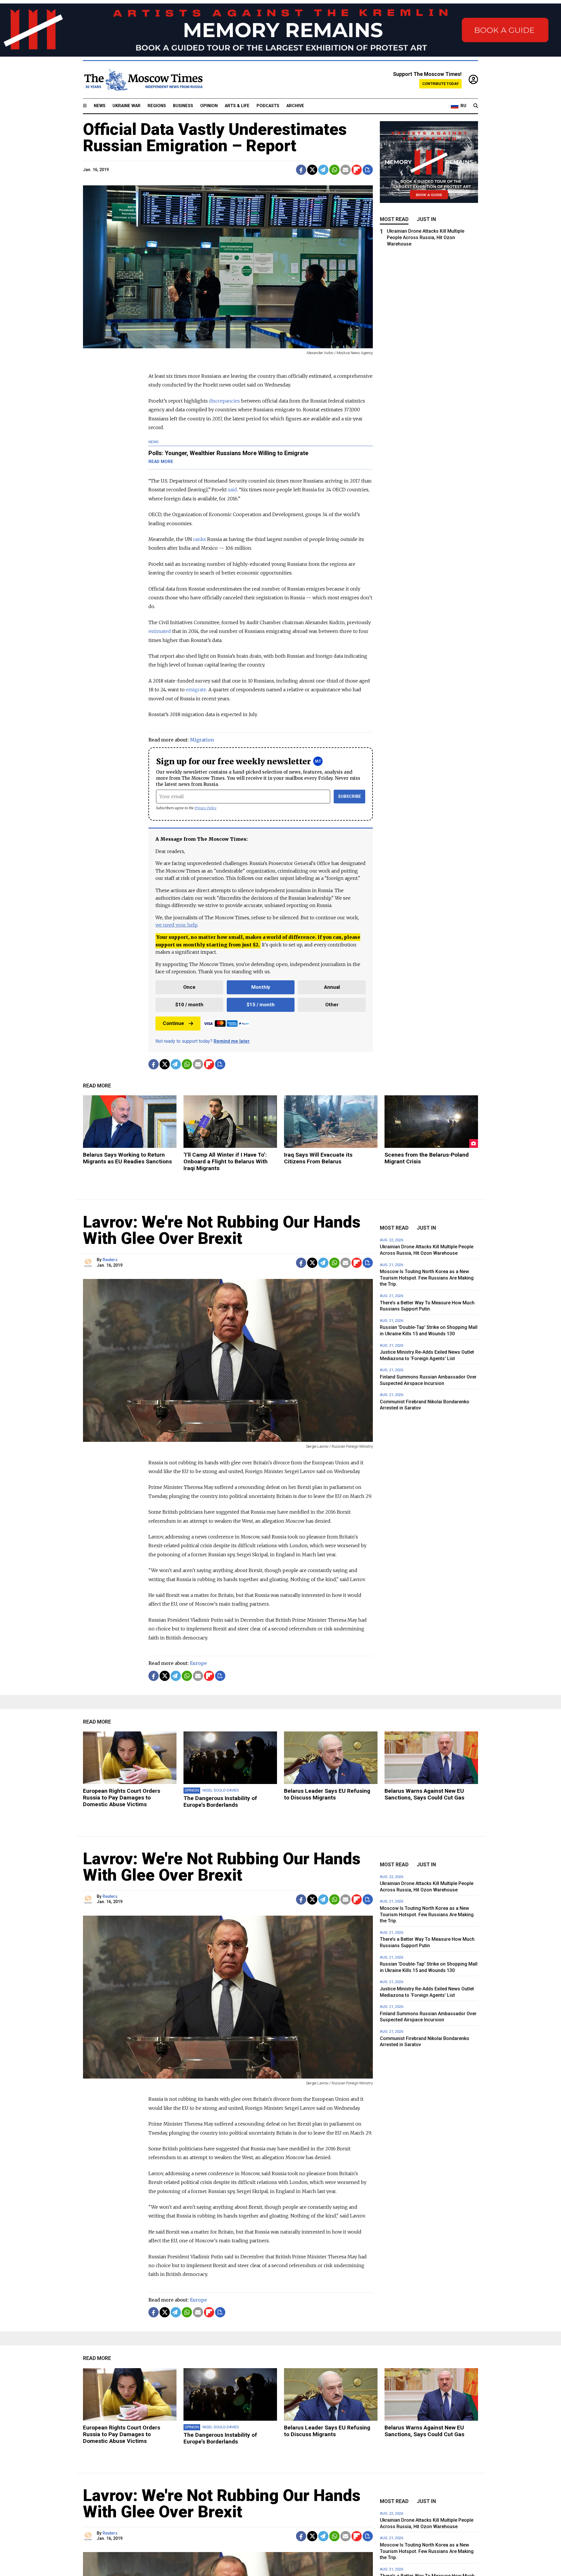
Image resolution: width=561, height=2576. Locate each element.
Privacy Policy (206, 808)
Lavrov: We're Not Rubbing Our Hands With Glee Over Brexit (222, 1230)
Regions (157, 106)
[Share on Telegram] (323, 170)
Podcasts (268, 106)
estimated (160, 631)
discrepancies (224, 401)
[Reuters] (89, 1263)
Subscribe (350, 797)
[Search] (476, 106)
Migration (202, 740)
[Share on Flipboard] (357, 170)
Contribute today (440, 84)
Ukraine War (127, 106)
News (100, 106)
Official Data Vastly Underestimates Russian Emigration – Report (215, 137)
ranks (200, 539)
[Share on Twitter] (312, 170)
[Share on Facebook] (301, 170)
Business (183, 106)
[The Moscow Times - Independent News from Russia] (143, 80)
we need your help (176, 925)
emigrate (196, 690)
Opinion (209, 106)
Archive (295, 106)
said (232, 490)
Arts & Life (237, 106)
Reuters (110, 1260)
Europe (198, 1663)
